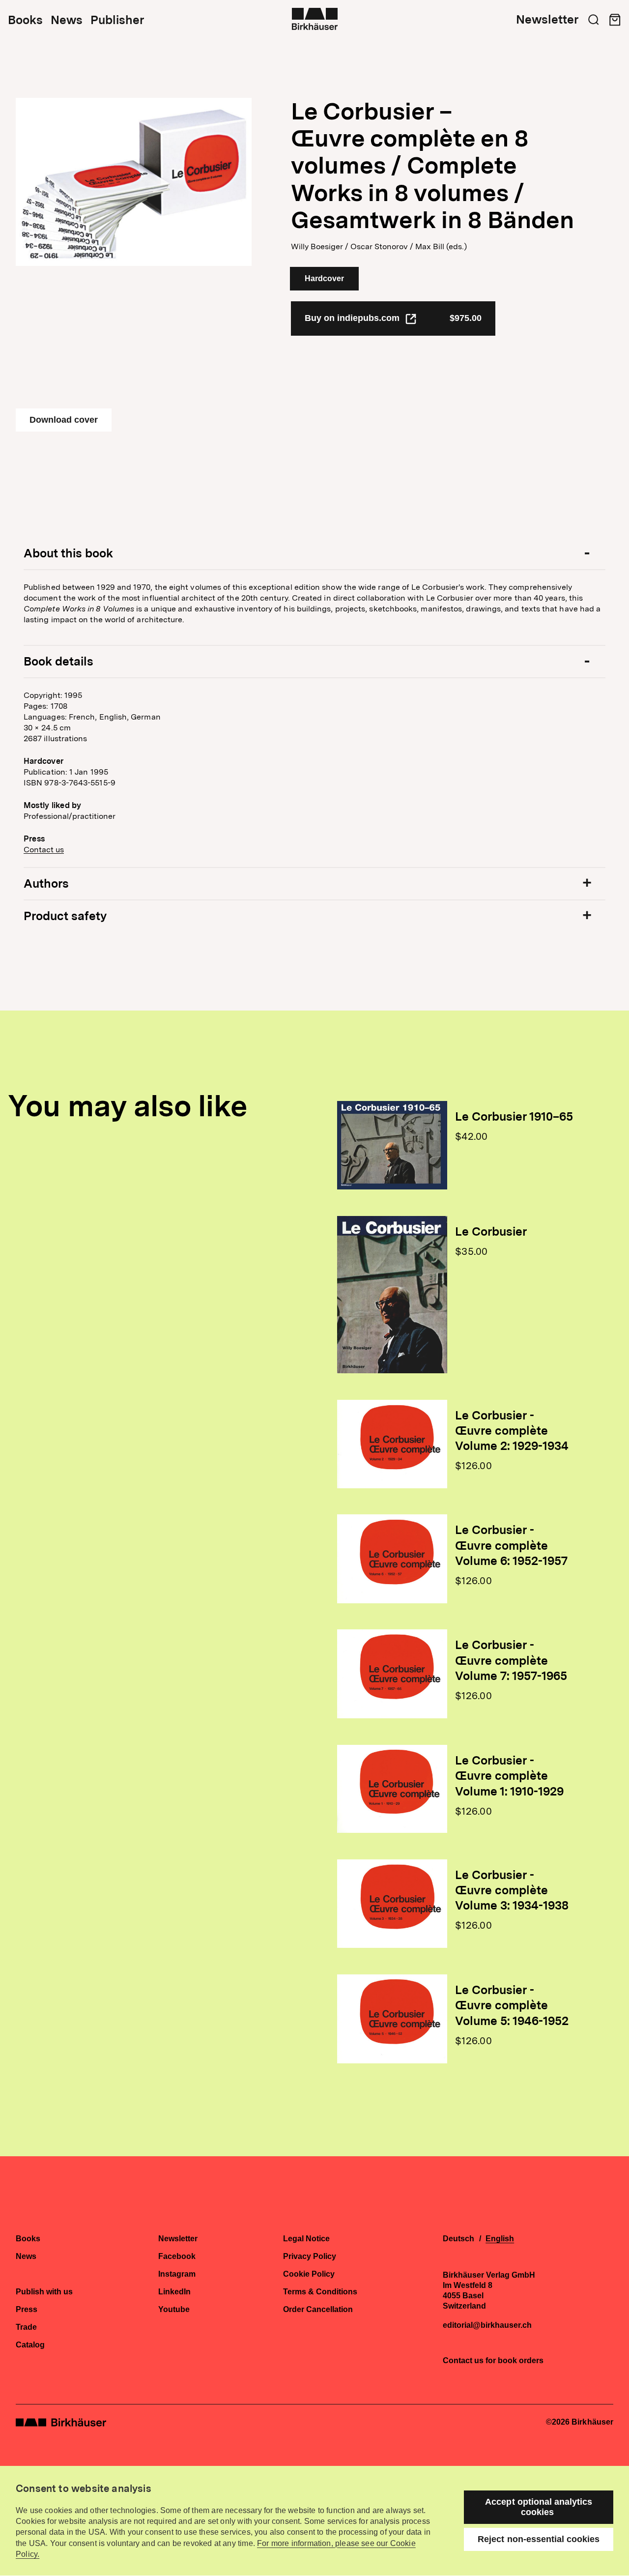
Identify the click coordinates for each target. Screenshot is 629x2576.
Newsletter (547, 20)
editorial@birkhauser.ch (487, 2325)
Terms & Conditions (320, 2292)
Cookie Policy (309, 2274)
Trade (26, 2327)
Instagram (177, 2274)
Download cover (64, 420)
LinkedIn (174, 2292)
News (67, 20)
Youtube (174, 2310)
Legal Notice (306, 2239)
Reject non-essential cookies (539, 2539)
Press (27, 2310)
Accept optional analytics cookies (539, 2507)
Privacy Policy (310, 2257)
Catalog (30, 2345)
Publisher (117, 20)
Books (25, 20)
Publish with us (44, 2292)
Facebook (177, 2257)
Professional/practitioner (70, 816)
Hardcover (324, 278)
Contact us (44, 850)
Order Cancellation (318, 2310)
